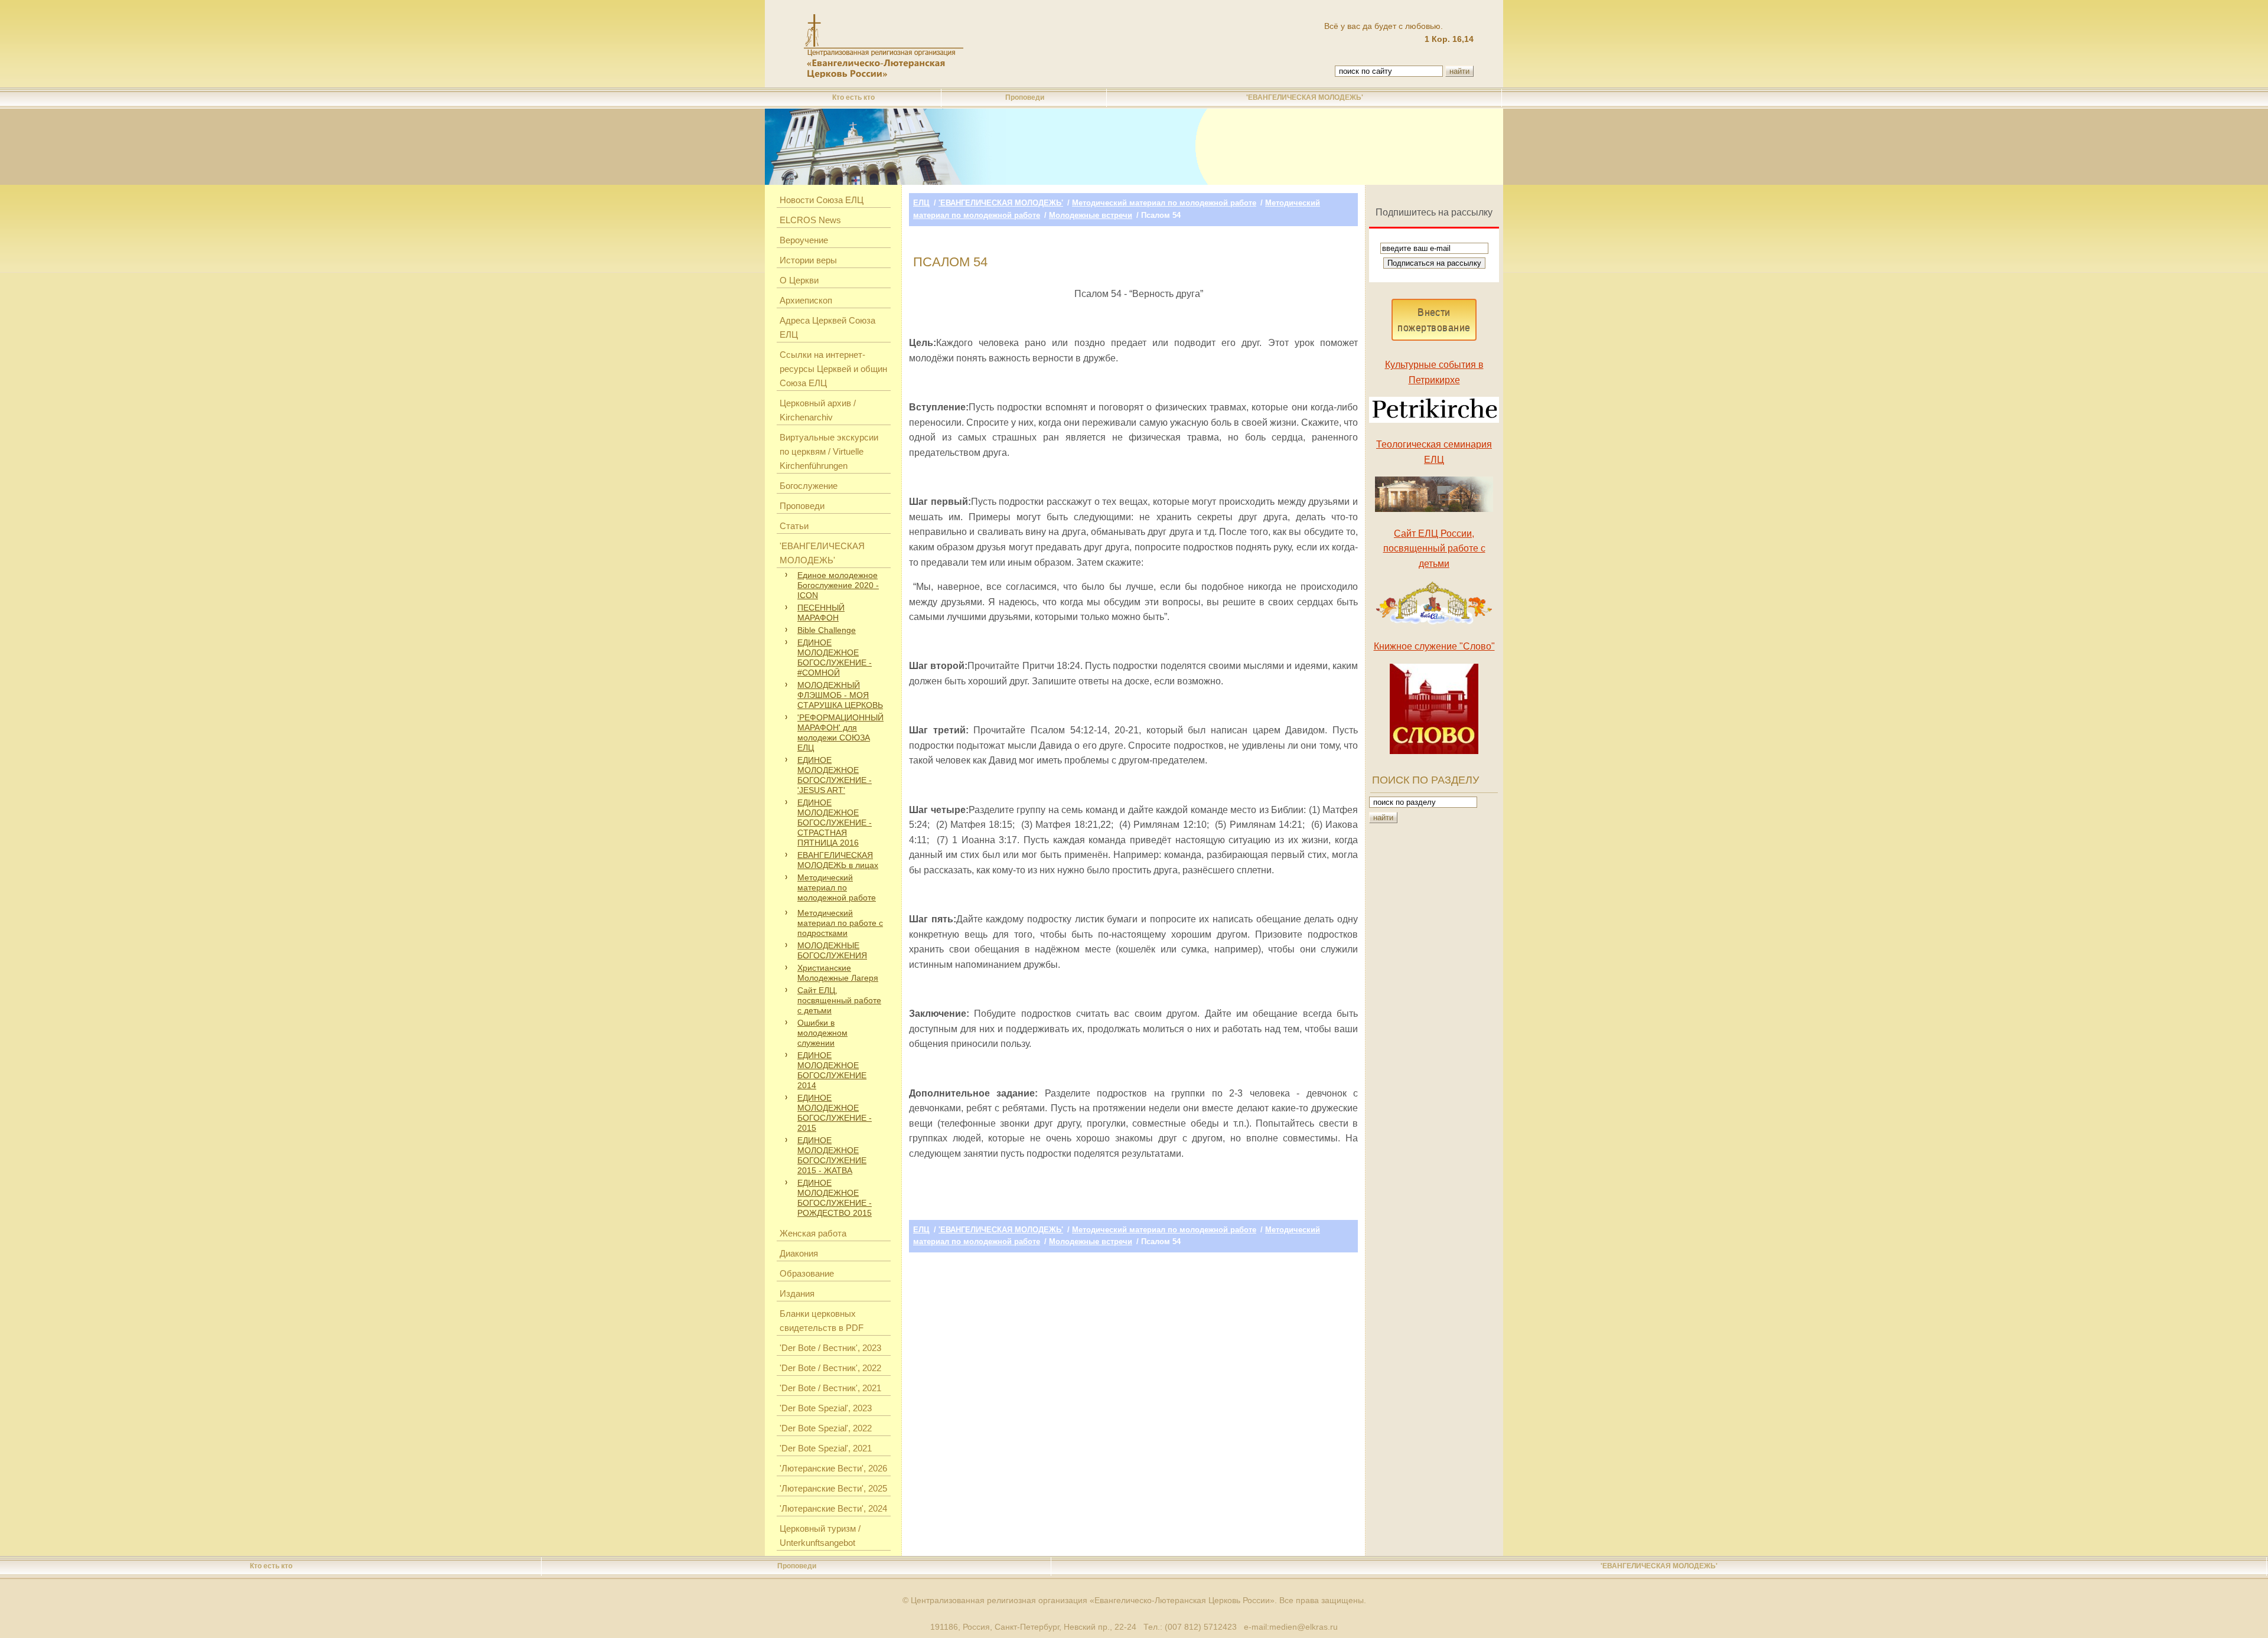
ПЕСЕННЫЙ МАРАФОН (821, 613)
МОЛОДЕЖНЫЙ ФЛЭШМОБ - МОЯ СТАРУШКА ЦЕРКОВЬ (840, 695)
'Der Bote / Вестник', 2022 (830, 1368)
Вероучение (804, 240)
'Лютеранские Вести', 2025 (833, 1488)
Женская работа (813, 1233)
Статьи (794, 526)
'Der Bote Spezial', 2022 (826, 1428)
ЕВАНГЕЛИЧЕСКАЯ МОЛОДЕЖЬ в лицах (838, 860)
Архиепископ (806, 300)
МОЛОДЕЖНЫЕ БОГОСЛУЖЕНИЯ (832, 950)
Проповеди (1025, 97)
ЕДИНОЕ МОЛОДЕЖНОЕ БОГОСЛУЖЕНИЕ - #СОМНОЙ (835, 658)
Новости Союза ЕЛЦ (822, 200)
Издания (797, 1293)
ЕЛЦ (921, 203)
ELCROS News (810, 220)
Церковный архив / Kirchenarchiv (818, 410)
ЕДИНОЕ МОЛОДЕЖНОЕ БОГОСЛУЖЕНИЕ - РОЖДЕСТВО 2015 (835, 1198)
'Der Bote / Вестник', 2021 (830, 1388)
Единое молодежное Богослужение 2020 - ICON (838, 585)
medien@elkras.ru (1304, 1627)
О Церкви (799, 280)
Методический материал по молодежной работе (837, 887)
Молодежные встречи (1091, 215)
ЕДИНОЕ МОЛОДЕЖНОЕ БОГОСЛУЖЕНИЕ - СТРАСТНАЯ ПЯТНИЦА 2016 (835, 823)
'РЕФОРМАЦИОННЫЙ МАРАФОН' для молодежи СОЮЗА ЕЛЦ (840, 732)
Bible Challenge (827, 630)
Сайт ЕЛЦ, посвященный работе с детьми (839, 1000)
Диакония (799, 1253)
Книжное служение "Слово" (1434, 646)
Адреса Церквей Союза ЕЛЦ (827, 327)
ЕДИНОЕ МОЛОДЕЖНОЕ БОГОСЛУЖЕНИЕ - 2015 (835, 1113)
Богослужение (809, 486)
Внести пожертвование (1434, 320)
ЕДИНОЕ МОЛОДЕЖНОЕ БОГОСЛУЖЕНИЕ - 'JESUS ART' (835, 775)
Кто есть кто (853, 97)
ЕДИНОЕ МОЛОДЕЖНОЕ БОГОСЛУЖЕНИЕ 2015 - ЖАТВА (832, 1155)
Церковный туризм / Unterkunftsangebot (820, 1536)
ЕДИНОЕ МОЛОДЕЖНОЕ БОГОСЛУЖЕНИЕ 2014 (832, 1070)
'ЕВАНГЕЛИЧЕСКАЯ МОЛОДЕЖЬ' (1305, 97)
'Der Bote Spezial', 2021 (826, 1448)
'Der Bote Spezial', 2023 (826, 1408)
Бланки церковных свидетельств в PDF (822, 1321)
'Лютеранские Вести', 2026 (833, 1468)
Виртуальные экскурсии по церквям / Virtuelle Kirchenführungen (829, 451)
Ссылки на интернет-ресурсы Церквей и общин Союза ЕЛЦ (833, 369)
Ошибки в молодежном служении (822, 1033)
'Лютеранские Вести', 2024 (833, 1508)
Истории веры (808, 260)
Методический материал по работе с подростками (840, 923)
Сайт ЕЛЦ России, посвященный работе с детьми (1434, 549)
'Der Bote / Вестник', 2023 (830, 1348)
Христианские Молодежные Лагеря (838, 973)
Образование (807, 1273)
